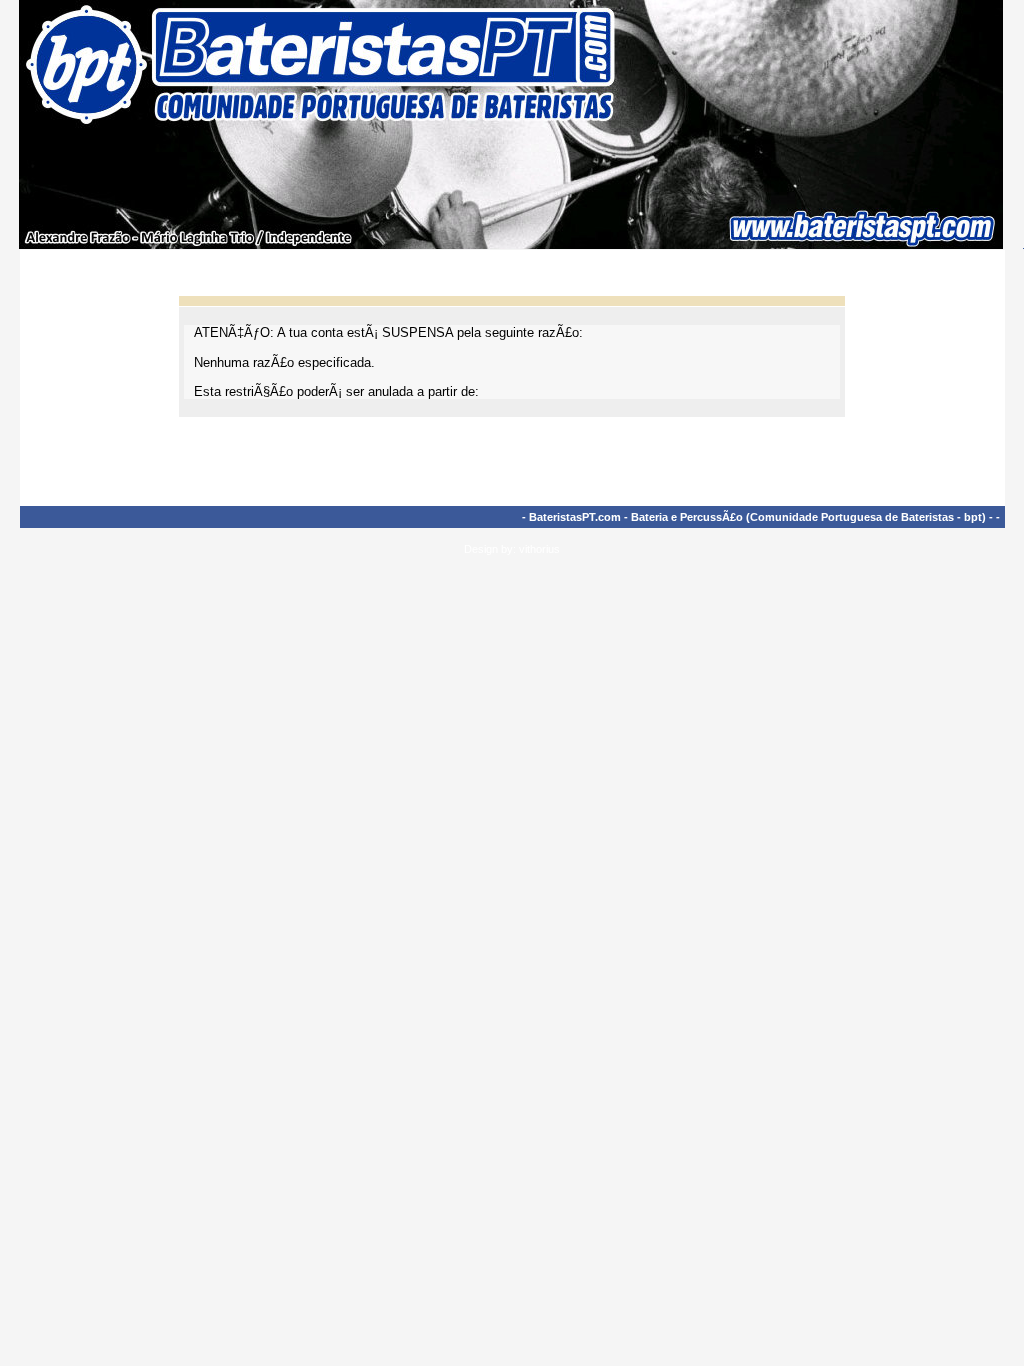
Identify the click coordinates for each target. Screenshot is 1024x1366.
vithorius (539, 549)
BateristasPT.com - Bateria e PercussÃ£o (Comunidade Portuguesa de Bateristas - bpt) (757, 517)
